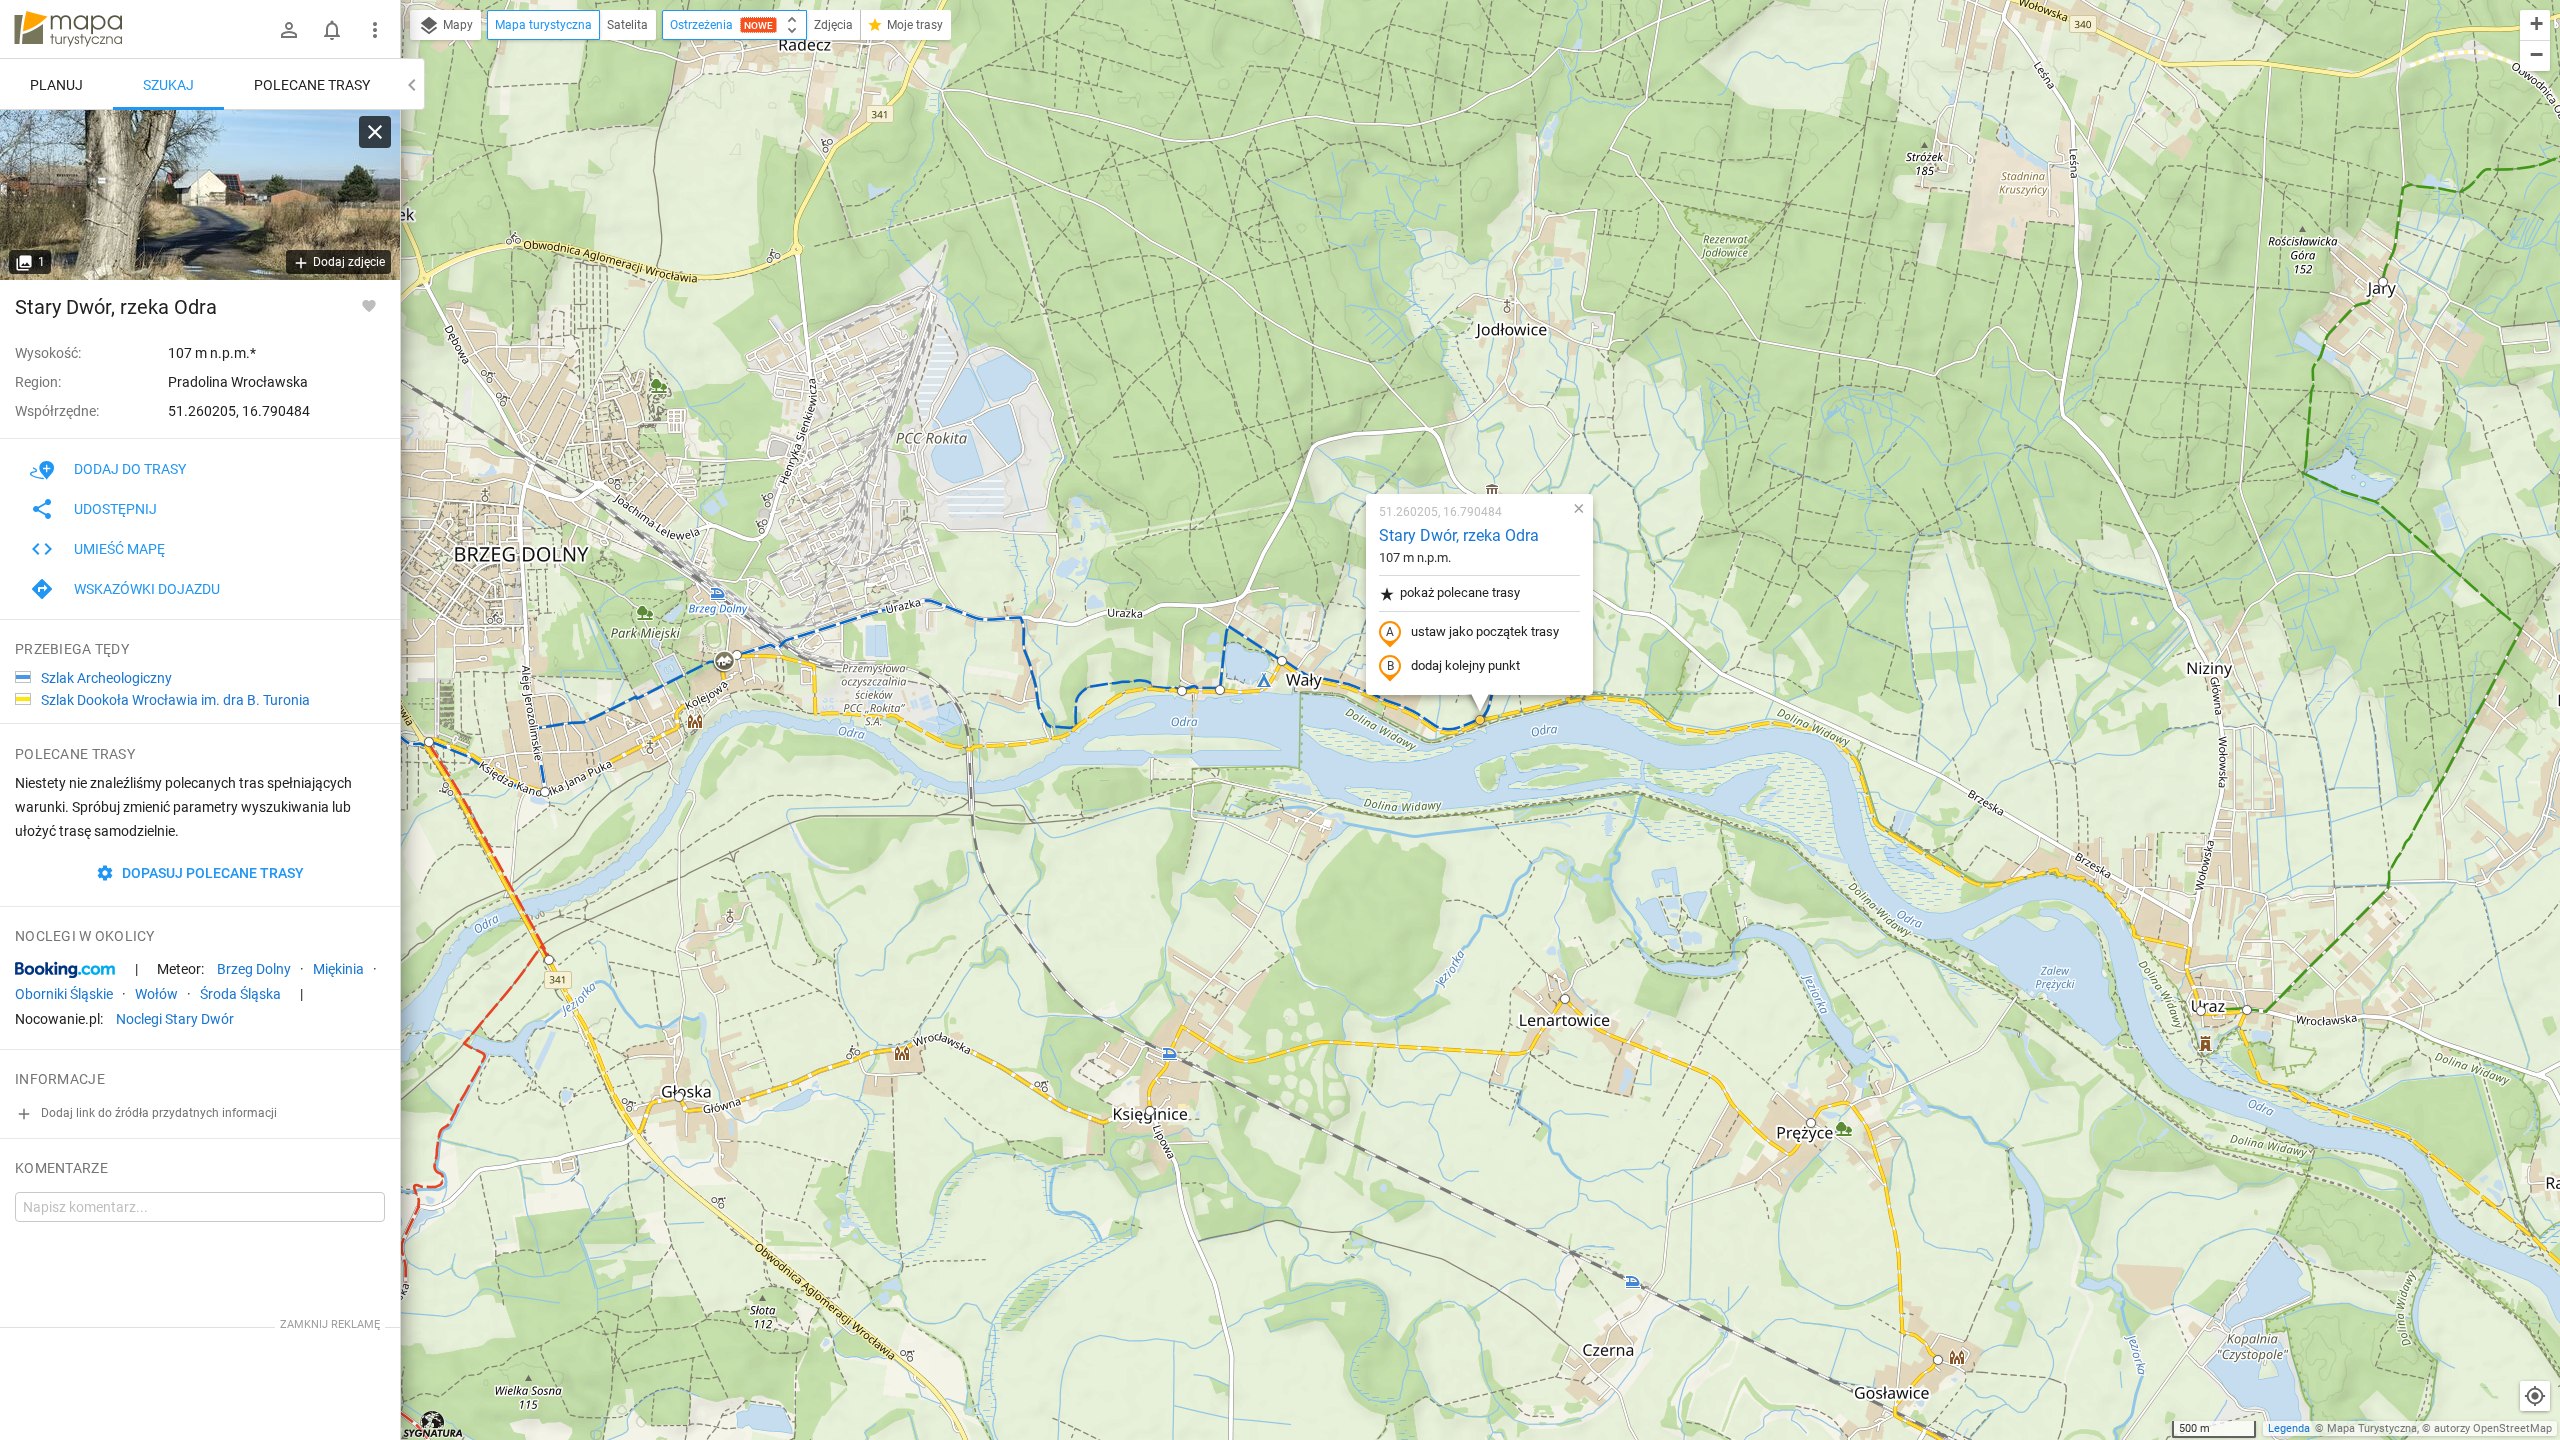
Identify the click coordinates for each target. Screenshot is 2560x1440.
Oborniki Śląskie (64, 994)
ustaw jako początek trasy (1485, 631)
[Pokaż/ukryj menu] (375, 30)
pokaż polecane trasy (1460, 592)
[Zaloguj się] (289, 30)
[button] (429, 742)
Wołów (156, 994)
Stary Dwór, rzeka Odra (1459, 535)
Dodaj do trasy (130, 469)
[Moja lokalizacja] (2535, 1396)
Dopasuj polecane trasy (211, 873)
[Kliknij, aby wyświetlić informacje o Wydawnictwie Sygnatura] (433, 1424)
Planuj (56, 85)
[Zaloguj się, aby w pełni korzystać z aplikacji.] (369, 305)
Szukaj (168, 85)
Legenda (2289, 1428)
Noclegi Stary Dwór (175, 1019)
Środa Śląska (240, 994)
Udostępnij (115, 509)
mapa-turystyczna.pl (68, 29)
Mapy (456, 25)
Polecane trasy (312, 85)
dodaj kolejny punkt (1465, 665)
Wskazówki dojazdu (147, 589)
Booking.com (65, 970)
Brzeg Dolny (254, 969)
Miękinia (338, 969)
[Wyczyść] (375, 132)
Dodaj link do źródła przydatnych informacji (157, 1113)
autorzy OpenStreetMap (2493, 1428)
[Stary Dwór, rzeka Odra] (200, 195)
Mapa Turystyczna (2372, 1428)
